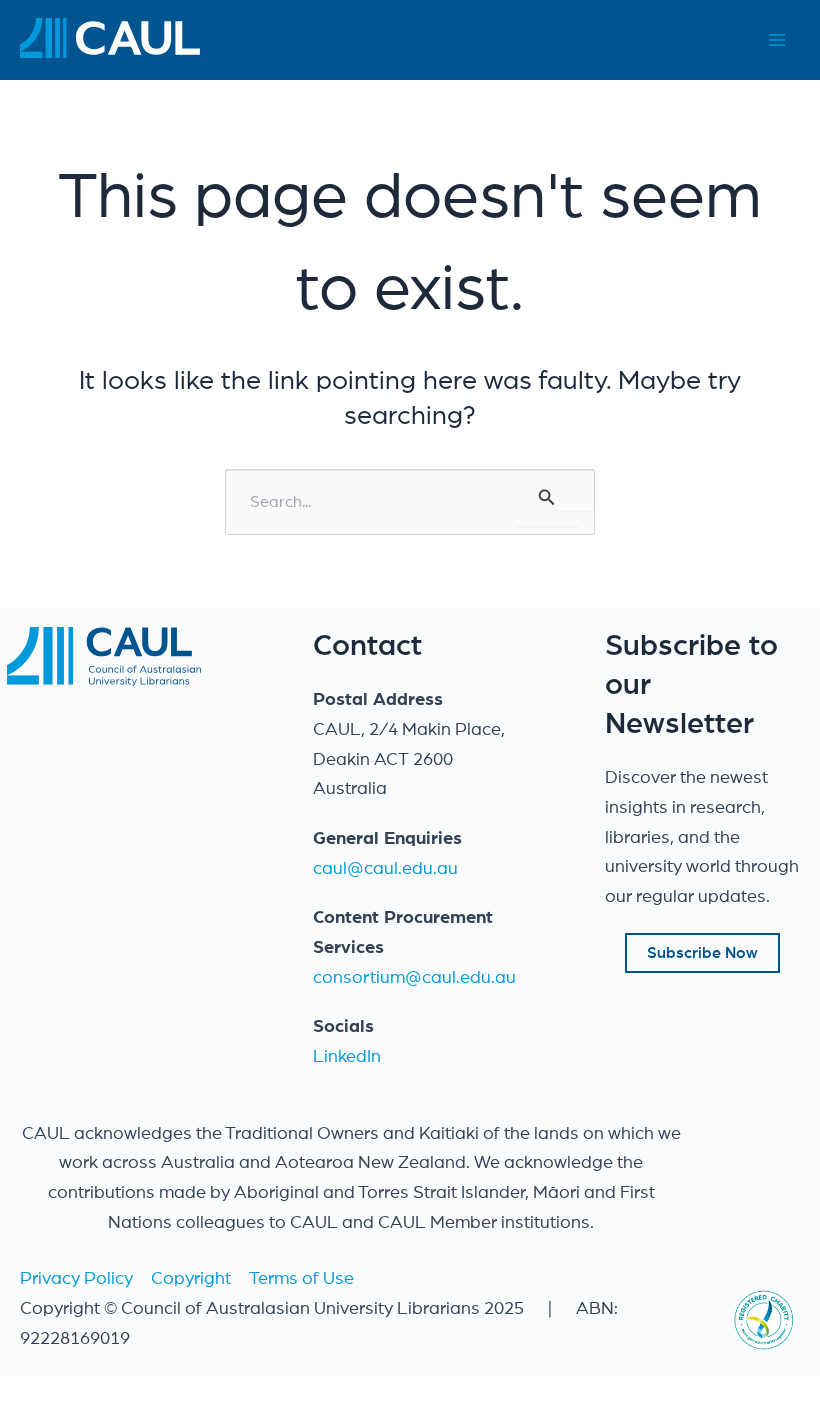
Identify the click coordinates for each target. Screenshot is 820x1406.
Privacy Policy (76, 1279)
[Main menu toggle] (776, 40)
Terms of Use (301, 1279)
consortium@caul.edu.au (414, 978)
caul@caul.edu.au (385, 869)
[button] (702, 953)
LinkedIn (347, 1057)
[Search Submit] (547, 497)
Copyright (191, 1279)
